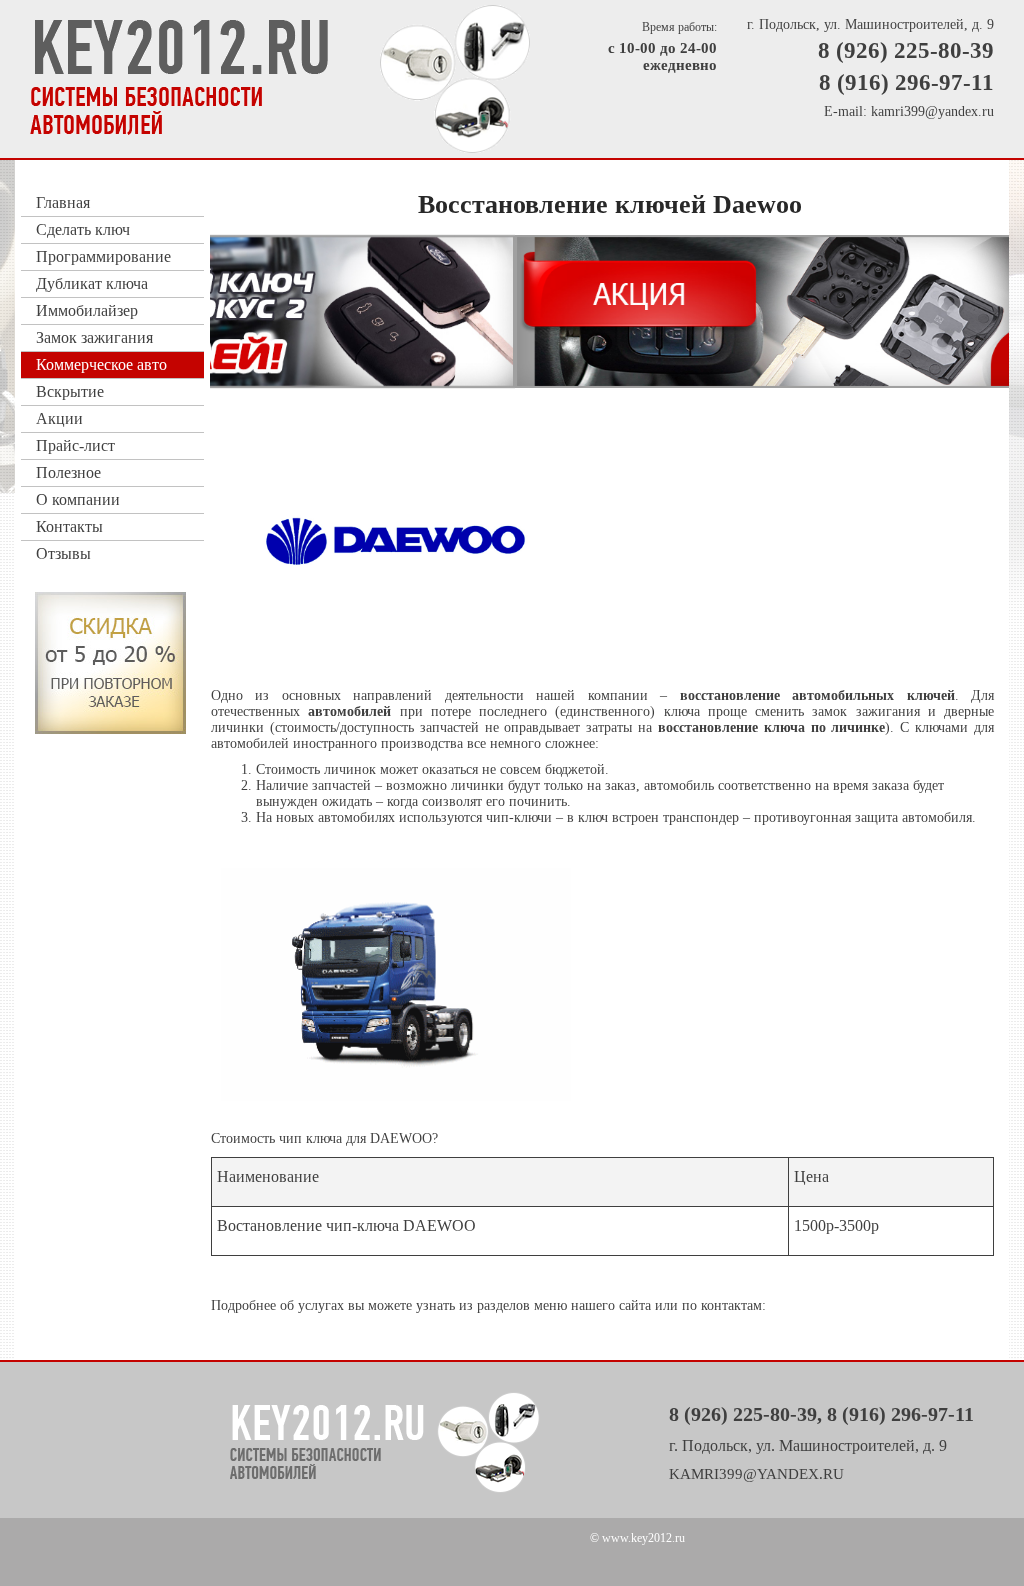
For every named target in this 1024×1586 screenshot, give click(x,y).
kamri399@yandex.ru (932, 111)
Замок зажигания (94, 337)
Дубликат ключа (92, 283)
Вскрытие (70, 391)
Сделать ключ (83, 229)
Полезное (68, 472)
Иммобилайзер (87, 310)
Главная (63, 202)
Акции (59, 418)
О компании (78, 499)
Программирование (103, 256)
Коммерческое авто (101, 364)
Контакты (69, 526)
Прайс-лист (75, 445)
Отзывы (63, 553)
